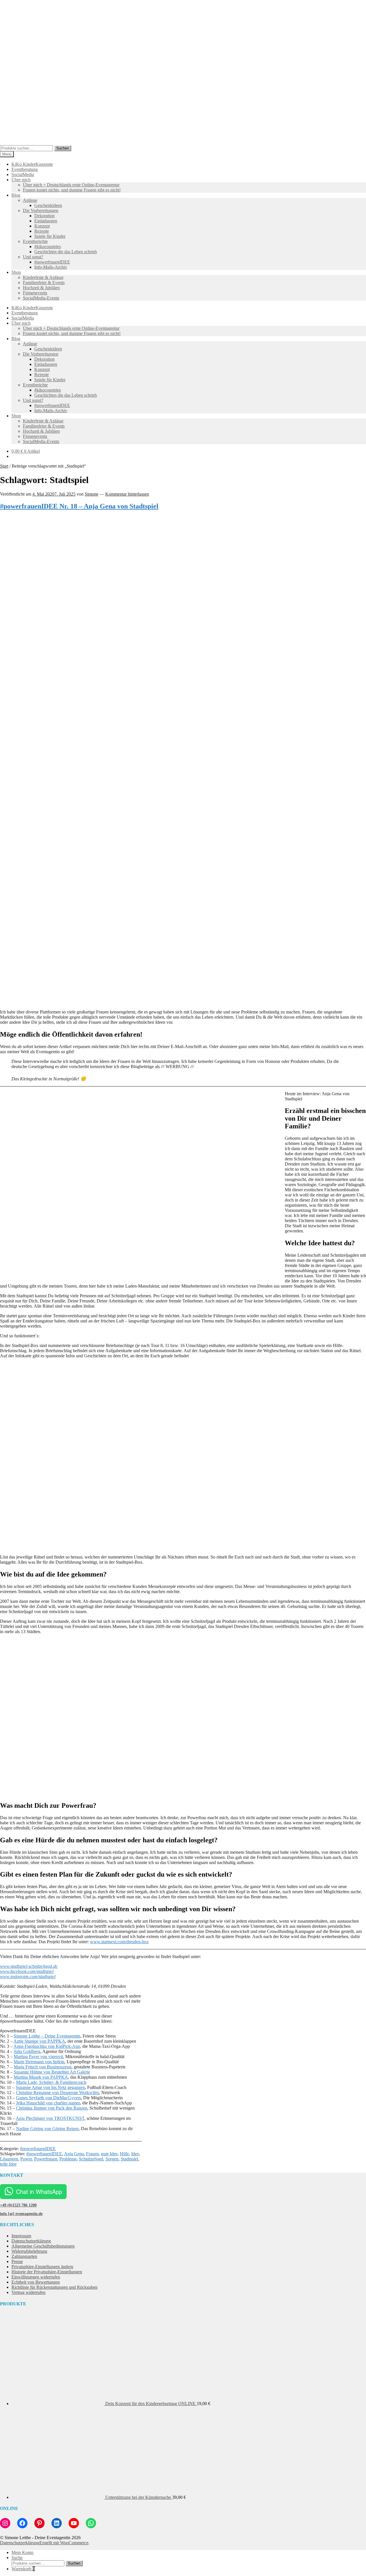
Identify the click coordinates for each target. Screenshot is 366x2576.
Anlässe (30, 200)
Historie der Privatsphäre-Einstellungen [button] (47, 2272)
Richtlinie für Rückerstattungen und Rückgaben (54, 2287)
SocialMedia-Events (41, 298)
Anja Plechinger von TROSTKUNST (50, 2118)
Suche (17, 2558)
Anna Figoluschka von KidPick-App (47, 2046)
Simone (91, 494)
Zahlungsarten (24, 2256)
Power (26, 2159)
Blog (16, 195)
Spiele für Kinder (50, 236)
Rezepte (42, 231)
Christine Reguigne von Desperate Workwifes (57, 2093)
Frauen (92, 2154)
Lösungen (9, 2159)
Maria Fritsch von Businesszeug (43, 2067)
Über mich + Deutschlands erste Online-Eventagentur (71, 185)
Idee (135, 2154)
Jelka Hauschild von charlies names (48, 2103)
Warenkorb (23, 2569)
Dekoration (44, 216)
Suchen (63, 148)
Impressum (21, 2236)
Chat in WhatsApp (39, 2191)
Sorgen (112, 2159)
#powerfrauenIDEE (52, 262)
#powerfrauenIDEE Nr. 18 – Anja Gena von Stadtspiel (79, 506)
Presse (17, 2261)
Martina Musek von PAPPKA (41, 2077)
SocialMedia (23, 174)
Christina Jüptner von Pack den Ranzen (52, 2108)
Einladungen (46, 221)
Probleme (68, 2159)
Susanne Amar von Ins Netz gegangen (50, 2087)
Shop (16, 272)
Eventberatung (25, 169)
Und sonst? (33, 257)
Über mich (21, 180)
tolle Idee (8, 2164)
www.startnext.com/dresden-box (119, 1942)
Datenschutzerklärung (31, 2241)
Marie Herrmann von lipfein (39, 2062)
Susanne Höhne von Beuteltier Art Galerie (52, 2072)
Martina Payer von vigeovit (38, 2057)
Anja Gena (74, 2154)
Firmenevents (35, 293)
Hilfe (124, 2154)
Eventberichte (35, 241)
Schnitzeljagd (91, 2159)
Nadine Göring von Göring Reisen (47, 2129)
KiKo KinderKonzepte (32, 164)
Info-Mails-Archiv (51, 267)
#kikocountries (48, 247)
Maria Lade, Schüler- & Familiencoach (51, 2082)
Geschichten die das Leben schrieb (66, 252)
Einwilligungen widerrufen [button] (36, 2277)
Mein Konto (22, 2552)
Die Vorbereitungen (41, 210)
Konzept (42, 226)
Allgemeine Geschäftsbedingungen (43, 2246)
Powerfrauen (46, 2159)
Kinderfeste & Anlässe (43, 277)
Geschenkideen (48, 205)
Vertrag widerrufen (28, 2292)
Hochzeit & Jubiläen (41, 288)
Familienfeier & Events (44, 283)
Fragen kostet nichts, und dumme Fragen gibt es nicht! (72, 190)
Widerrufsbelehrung (29, 2251)
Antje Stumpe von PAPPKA (39, 2041)
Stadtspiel (129, 2159)
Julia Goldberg (27, 2051)
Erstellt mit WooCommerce (64, 2543)
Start (4, 466)
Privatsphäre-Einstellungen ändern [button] (42, 2267)
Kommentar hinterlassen (127, 494)
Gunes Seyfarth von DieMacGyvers (48, 2098)
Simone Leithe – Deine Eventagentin (47, 2036)
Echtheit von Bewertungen (36, 2282)
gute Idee (109, 2154)
